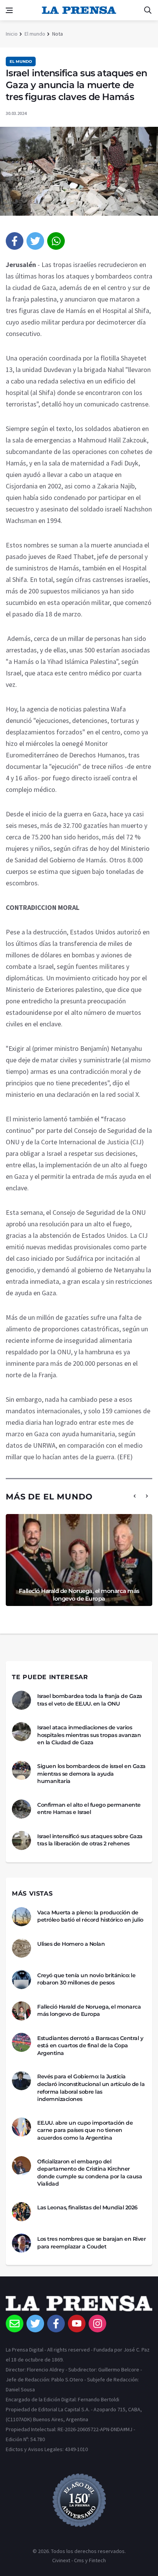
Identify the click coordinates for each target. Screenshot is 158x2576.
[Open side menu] (9, 10)
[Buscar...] (148, 10)
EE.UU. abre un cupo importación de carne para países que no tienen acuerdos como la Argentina (85, 2130)
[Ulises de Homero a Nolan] (21, 1948)
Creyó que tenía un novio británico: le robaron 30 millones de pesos (86, 1979)
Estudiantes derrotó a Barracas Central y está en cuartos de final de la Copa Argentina (90, 2046)
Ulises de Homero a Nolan (71, 1944)
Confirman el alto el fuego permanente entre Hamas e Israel (89, 1809)
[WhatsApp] (56, 241)
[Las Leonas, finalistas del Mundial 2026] (21, 2212)
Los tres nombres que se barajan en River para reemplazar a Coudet (91, 2243)
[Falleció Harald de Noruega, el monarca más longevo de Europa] (21, 2011)
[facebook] (15, 241)
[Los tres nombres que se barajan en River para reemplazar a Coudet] (21, 2243)
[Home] (79, 2305)
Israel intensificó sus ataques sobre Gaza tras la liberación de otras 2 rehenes (90, 1840)
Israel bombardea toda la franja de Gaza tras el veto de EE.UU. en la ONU (90, 1700)
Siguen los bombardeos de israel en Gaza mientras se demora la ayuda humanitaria (91, 1774)
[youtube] (77, 2324)
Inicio (12, 34)
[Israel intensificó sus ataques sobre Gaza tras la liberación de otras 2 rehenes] (21, 1840)
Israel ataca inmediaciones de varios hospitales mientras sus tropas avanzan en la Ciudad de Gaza (89, 1735)
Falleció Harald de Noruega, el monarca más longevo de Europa (79, 1595)
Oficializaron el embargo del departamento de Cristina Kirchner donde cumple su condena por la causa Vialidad (90, 2173)
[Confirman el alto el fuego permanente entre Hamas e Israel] (21, 1809)
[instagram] (97, 2324)
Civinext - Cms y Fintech (79, 2560)
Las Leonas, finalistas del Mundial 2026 (87, 2207)
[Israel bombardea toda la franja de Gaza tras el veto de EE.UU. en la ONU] (21, 1700)
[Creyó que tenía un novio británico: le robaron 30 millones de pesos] (21, 1980)
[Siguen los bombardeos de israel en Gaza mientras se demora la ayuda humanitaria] (21, 1770)
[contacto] (15, 2324)
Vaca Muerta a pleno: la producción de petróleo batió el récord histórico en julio (90, 1916)
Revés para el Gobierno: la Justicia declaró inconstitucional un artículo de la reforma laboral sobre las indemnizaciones (91, 2088)
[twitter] (35, 241)
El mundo (35, 34)
